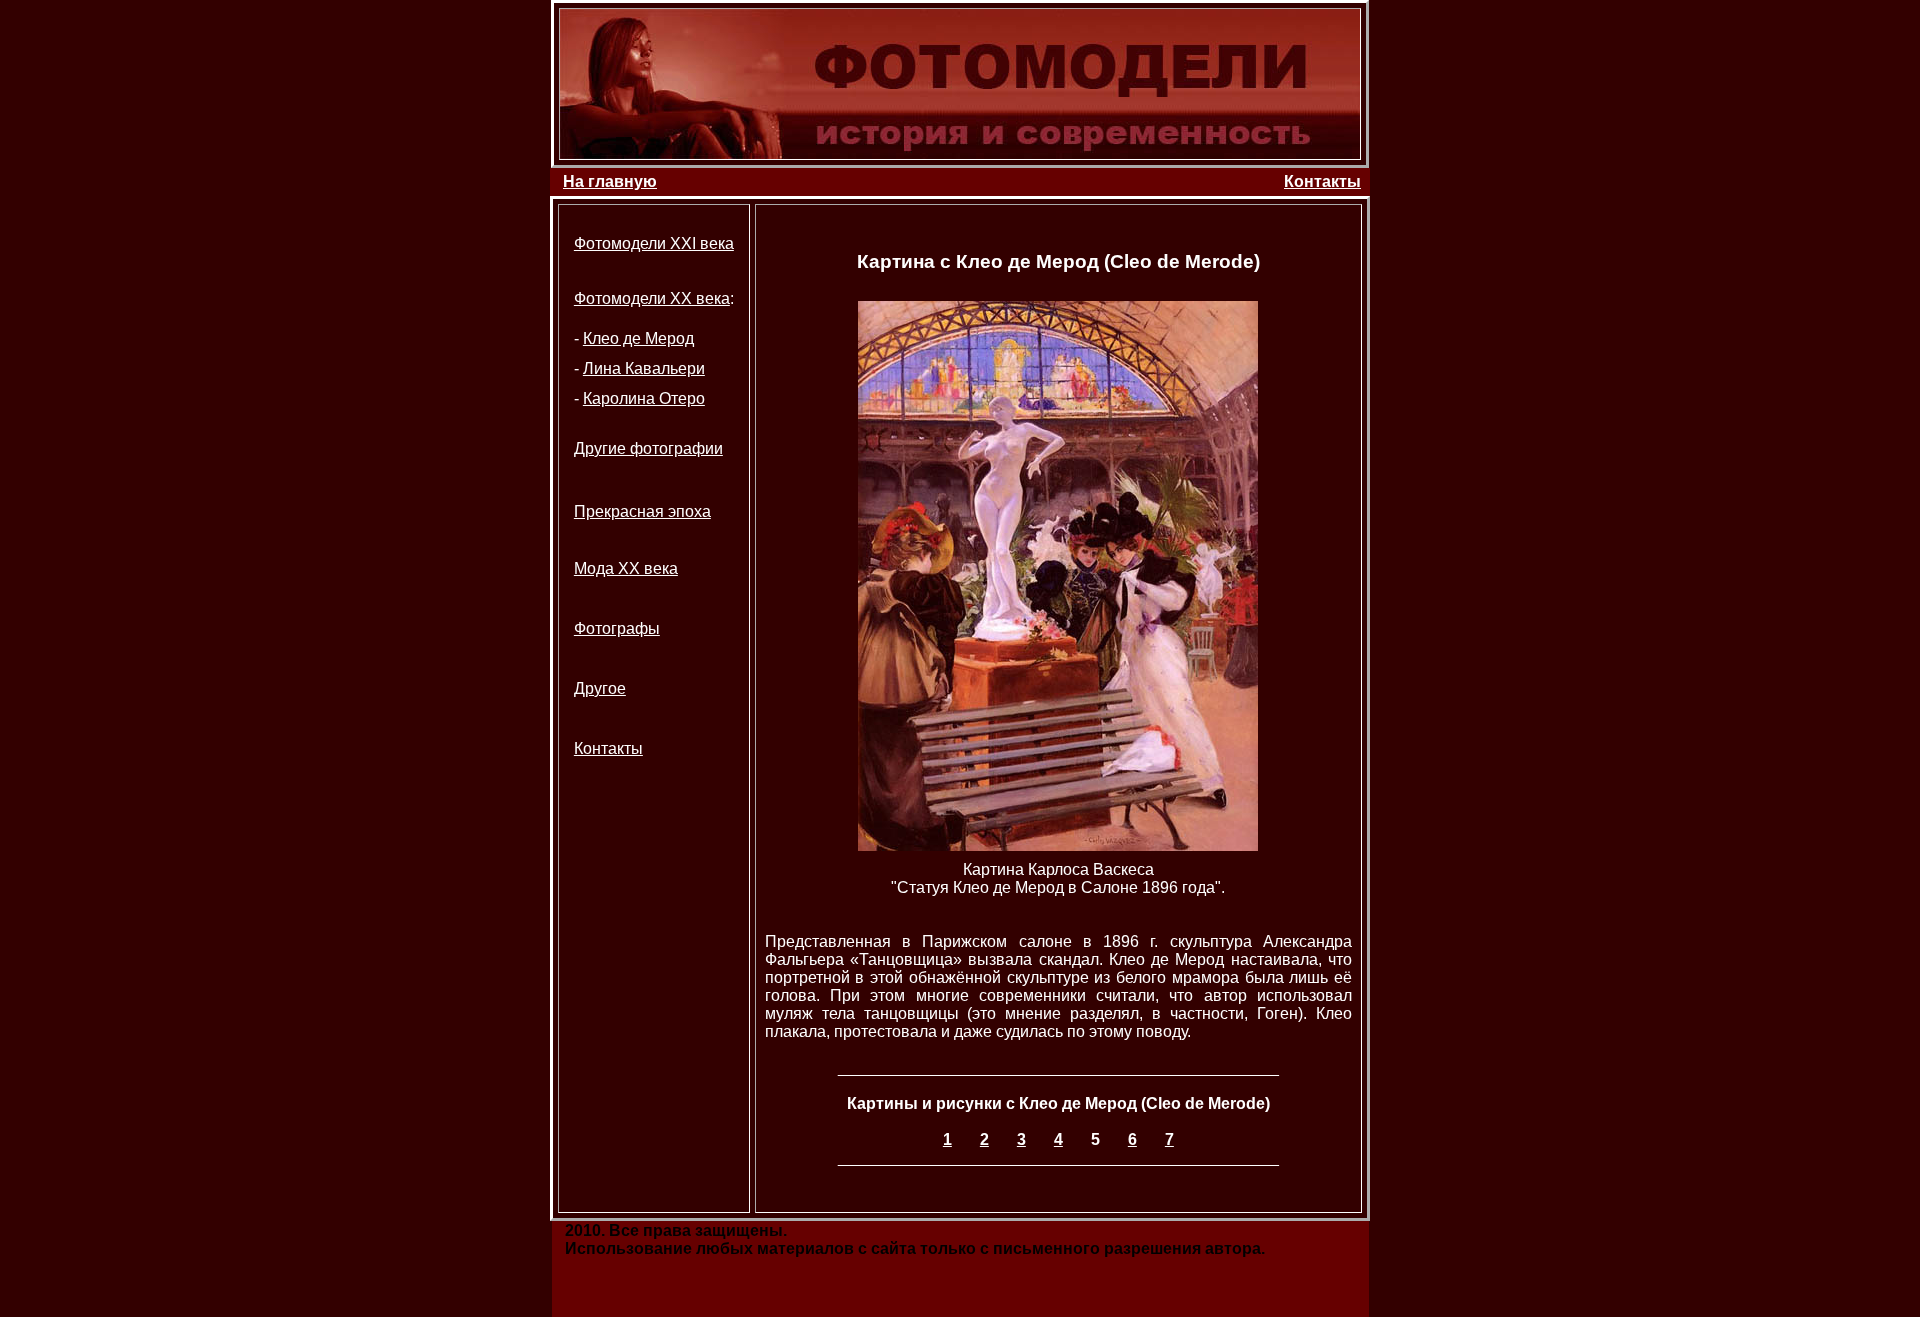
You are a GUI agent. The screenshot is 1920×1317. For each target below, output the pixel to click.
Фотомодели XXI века (654, 243)
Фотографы (617, 628)
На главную (610, 181)
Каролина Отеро (644, 398)
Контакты (1322, 181)
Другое (600, 688)
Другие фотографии (648, 448)
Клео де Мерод (638, 338)
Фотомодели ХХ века (652, 298)
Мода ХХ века (626, 568)
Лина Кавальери (644, 368)
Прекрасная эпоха (642, 511)
